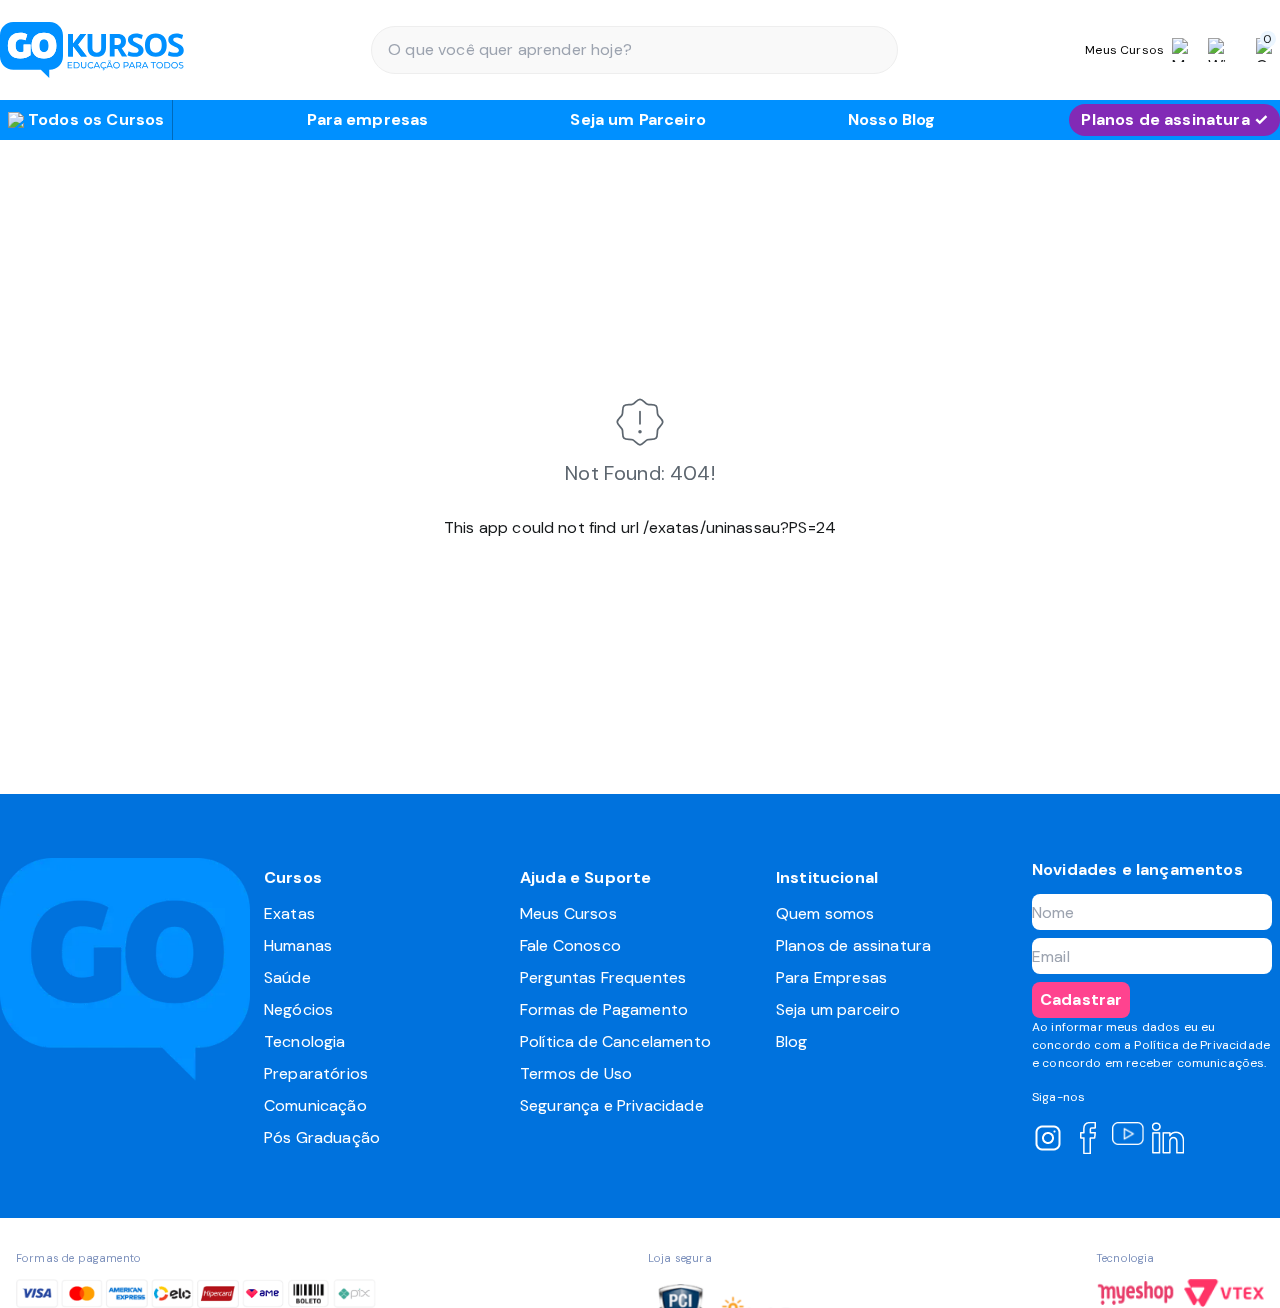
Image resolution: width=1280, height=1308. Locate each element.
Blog (792, 1041)
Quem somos (825, 913)
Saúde (287, 977)
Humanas (298, 945)
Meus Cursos (568, 913)
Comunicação (315, 1105)
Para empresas (367, 119)
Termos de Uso (576, 1073)
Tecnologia (305, 1041)
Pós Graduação (322, 1137)
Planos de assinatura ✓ (1174, 119)
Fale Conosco (570, 945)
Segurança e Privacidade (612, 1105)
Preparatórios (316, 1073)
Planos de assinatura (853, 945)
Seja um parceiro (838, 1009)
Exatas (289, 913)
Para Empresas (831, 977)
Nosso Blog (892, 119)
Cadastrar (1081, 999)
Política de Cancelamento (615, 1041)
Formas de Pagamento (604, 1009)
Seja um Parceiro (638, 119)
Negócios (298, 1009)
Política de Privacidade (1202, 1045)
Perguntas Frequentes (603, 977)
